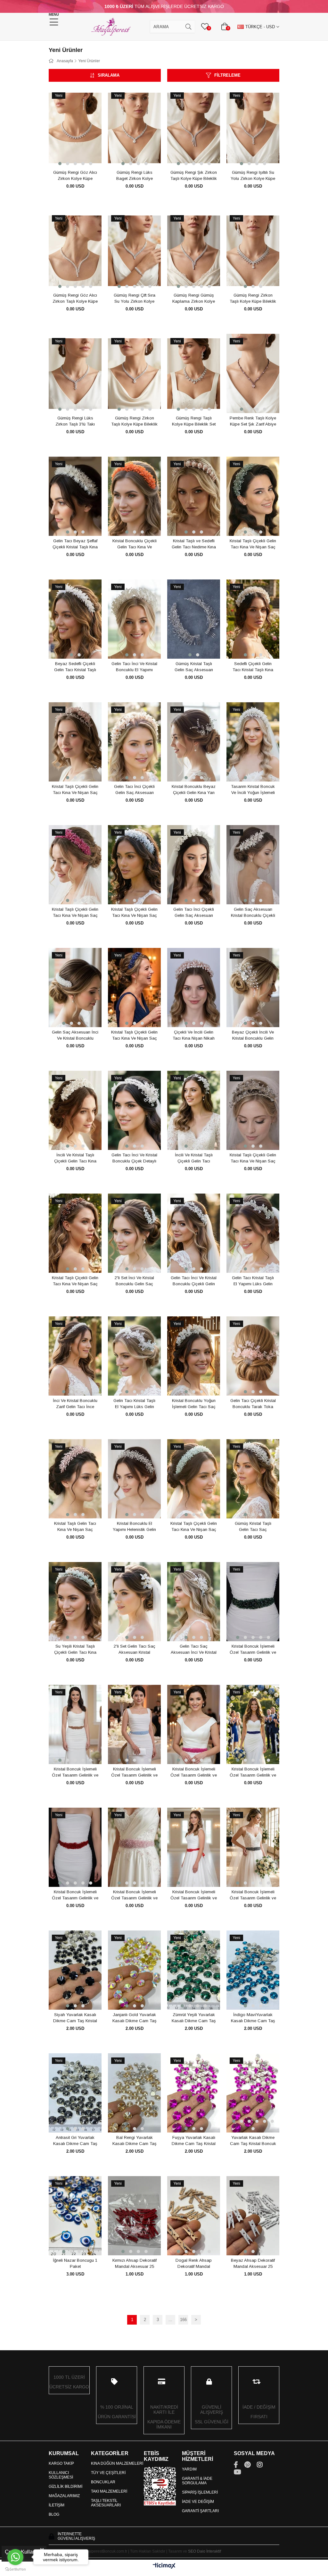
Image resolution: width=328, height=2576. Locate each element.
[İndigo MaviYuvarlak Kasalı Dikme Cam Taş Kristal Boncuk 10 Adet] (253, 1970)
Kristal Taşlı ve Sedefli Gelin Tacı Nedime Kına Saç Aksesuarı (194, 544)
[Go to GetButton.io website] (15, 2569)
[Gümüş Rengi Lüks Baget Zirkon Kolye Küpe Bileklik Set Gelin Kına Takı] (134, 128)
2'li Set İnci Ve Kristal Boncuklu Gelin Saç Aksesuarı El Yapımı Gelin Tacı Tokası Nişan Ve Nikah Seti (134, 1281)
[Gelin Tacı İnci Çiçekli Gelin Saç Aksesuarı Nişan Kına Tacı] (134, 742)
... (170, 2320)
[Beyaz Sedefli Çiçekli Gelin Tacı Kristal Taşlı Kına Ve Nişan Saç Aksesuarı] (75, 619)
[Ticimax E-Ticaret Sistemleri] (164, 2566)
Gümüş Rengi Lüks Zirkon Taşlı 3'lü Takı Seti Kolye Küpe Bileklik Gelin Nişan (75, 421)
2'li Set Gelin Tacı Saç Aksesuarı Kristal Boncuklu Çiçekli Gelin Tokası (135, 1650)
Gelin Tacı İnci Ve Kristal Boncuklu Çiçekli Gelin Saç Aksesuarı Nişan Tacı (194, 1281)
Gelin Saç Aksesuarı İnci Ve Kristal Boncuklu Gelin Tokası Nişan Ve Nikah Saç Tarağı (75, 1035)
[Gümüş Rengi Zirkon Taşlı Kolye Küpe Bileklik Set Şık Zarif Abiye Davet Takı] (253, 251)
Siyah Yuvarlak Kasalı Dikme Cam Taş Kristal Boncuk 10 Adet (75, 2018)
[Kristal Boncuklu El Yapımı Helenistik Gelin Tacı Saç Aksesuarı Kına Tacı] (134, 1479)
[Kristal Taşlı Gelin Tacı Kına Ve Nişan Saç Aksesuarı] (75, 1479)
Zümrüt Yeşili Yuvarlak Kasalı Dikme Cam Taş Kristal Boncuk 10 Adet (194, 2018)
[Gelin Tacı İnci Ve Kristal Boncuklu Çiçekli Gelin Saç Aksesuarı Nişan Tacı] (194, 1233)
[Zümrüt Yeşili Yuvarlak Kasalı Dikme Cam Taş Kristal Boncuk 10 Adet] (194, 1970)
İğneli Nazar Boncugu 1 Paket (75, 2264)
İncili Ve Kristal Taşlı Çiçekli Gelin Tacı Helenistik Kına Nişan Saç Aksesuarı (194, 1158)
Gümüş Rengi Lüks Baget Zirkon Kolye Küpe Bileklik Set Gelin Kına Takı (134, 176)
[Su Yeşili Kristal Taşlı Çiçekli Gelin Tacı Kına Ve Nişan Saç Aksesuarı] (75, 1602)
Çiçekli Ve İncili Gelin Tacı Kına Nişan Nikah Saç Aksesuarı (194, 1035)
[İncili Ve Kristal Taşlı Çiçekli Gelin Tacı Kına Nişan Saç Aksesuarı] (75, 1111)
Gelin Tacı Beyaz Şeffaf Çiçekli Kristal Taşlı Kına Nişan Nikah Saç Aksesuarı (75, 544)
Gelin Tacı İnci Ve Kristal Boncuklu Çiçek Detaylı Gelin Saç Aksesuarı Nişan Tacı (134, 1158)
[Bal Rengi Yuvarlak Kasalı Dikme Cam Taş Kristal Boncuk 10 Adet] (134, 2093)
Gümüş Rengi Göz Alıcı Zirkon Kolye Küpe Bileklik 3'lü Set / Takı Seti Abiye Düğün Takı (75, 176)
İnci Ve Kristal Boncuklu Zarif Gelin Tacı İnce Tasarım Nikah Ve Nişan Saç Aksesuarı (75, 1404)
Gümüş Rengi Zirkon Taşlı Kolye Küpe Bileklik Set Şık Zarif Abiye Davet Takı (253, 299)
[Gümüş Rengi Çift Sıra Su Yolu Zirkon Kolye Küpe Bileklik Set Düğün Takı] (134, 251)
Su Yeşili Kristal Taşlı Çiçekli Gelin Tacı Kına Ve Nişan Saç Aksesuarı (75, 1650)
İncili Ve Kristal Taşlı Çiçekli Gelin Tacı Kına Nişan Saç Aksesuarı (75, 1158)
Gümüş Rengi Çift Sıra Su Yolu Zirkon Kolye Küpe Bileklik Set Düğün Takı (134, 299)
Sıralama (109, 75)
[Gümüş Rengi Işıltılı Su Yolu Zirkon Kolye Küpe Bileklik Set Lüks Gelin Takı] (253, 128)
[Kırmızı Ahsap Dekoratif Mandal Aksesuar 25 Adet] (134, 2216)
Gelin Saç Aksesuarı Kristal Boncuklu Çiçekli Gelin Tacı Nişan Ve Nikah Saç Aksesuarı (253, 913)
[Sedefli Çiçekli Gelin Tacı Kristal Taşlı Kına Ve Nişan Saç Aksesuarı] (253, 619)
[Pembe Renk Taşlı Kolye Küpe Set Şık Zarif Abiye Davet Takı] (253, 374)
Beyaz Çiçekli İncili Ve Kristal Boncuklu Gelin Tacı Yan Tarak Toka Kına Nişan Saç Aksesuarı (253, 1035)
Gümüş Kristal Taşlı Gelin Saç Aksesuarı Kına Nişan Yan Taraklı (194, 667)
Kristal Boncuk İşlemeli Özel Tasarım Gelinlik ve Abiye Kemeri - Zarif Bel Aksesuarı (253, 1650)
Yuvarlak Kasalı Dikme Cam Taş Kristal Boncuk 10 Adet (253, 2141)
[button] (60, 164)
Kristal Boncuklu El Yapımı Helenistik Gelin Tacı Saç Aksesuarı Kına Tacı (134, 1527)
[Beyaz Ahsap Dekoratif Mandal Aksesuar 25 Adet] (253, 2216)
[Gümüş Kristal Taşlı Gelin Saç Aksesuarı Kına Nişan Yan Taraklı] (194, 619)
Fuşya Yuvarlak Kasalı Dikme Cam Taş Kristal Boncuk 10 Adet (194, 2141)
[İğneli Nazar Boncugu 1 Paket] (75, 2216)
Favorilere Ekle (68, 156)
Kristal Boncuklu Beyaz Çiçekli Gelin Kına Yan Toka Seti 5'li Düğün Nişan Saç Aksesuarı (194, 790)
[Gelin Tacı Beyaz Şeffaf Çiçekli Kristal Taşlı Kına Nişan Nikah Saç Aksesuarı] (75, 496)
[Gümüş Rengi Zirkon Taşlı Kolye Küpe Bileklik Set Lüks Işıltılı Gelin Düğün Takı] (134, 374)
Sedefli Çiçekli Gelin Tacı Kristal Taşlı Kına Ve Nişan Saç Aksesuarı (253, 667)
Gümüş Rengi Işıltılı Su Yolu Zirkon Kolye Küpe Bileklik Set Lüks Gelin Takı (253, 176)
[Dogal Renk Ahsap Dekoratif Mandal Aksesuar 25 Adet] (194, 2216)
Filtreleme (227, 75)
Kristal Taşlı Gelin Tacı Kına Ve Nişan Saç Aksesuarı (75, 1527)
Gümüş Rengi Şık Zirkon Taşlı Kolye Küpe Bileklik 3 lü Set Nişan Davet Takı (194, 176)
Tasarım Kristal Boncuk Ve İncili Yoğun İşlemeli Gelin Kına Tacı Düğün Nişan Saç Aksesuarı (253, 790)
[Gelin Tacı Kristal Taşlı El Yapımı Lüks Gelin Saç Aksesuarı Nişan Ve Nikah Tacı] (253, 1233)
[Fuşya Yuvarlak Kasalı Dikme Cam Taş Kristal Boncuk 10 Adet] (194, 2093)
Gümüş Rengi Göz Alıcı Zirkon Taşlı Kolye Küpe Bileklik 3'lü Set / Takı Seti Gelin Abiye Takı (75, 299)
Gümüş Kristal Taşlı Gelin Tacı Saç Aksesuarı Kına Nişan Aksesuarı (253, 1527)
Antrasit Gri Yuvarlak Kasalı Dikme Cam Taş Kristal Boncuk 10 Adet (75, 2141)
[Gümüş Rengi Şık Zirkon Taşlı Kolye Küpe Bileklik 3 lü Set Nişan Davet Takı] (194, 128)
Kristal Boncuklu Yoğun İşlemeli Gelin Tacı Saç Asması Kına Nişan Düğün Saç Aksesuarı (194, 1404)
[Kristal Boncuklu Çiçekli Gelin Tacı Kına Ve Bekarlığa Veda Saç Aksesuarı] (134, 496)
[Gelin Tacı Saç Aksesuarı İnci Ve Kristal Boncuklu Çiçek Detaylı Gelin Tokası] (194, 1602)
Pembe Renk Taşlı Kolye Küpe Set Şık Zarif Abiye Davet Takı (253, 421)
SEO (192, 2551)
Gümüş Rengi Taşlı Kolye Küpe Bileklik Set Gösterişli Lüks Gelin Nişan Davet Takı (194, 421)
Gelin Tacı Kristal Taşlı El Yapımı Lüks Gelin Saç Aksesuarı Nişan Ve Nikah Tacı (253, 1281)
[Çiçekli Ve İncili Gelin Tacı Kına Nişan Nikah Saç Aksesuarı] (194, 988)
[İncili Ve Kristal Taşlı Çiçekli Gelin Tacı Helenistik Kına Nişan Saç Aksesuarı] (194, 1111)
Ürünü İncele (82, 156)
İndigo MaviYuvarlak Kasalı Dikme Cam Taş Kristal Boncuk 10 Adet (253, 2018)
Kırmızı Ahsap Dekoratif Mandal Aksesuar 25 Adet (135, 2264)
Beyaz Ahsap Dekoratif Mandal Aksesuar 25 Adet (253, 2264)
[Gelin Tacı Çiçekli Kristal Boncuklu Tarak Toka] (253, 1356)
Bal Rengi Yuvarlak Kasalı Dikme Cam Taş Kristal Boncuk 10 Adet (135, 2141)
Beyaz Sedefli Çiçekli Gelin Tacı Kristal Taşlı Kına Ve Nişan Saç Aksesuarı (75, 667)
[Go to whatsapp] (15, 2557)
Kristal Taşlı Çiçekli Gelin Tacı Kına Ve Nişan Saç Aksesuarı (253, 544)
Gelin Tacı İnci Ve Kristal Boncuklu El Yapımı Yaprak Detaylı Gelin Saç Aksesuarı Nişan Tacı (134, 667)
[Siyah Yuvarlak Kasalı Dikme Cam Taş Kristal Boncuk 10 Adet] (75, 1970)
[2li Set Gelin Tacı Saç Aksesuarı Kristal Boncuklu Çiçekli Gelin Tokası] (134, 1602)
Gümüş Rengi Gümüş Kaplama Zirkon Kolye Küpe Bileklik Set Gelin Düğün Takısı (194, 299)
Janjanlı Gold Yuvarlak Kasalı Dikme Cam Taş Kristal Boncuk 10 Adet (135, 2018)
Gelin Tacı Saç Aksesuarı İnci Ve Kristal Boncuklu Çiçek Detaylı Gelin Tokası (194, 1650)
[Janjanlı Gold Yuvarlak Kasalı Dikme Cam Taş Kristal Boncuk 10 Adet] (134, 1970)
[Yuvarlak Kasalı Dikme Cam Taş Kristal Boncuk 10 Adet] (253, 2093)
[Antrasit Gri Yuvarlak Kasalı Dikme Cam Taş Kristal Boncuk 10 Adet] (75, 2093)
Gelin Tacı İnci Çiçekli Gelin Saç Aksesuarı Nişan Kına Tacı (134, 790)
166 (183, 2320)
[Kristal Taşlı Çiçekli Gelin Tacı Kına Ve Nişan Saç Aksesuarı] (253, 496)
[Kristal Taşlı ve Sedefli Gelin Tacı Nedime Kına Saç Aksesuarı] (194, 496)
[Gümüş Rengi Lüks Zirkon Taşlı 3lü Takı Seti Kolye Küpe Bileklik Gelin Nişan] (75, 374)
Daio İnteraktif (209, 2551)
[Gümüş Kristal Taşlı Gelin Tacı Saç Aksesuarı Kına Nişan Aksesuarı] (253, 1479)
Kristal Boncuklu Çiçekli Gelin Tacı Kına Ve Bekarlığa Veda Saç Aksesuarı (135, 544)
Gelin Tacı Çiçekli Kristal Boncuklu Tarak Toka (253, 1404)
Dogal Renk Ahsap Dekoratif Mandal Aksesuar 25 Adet (194, 2264)
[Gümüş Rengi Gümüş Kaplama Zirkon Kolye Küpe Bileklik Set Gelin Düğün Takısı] (194, 251)
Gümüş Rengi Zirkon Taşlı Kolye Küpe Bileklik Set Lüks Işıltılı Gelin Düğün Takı (134, 421)
